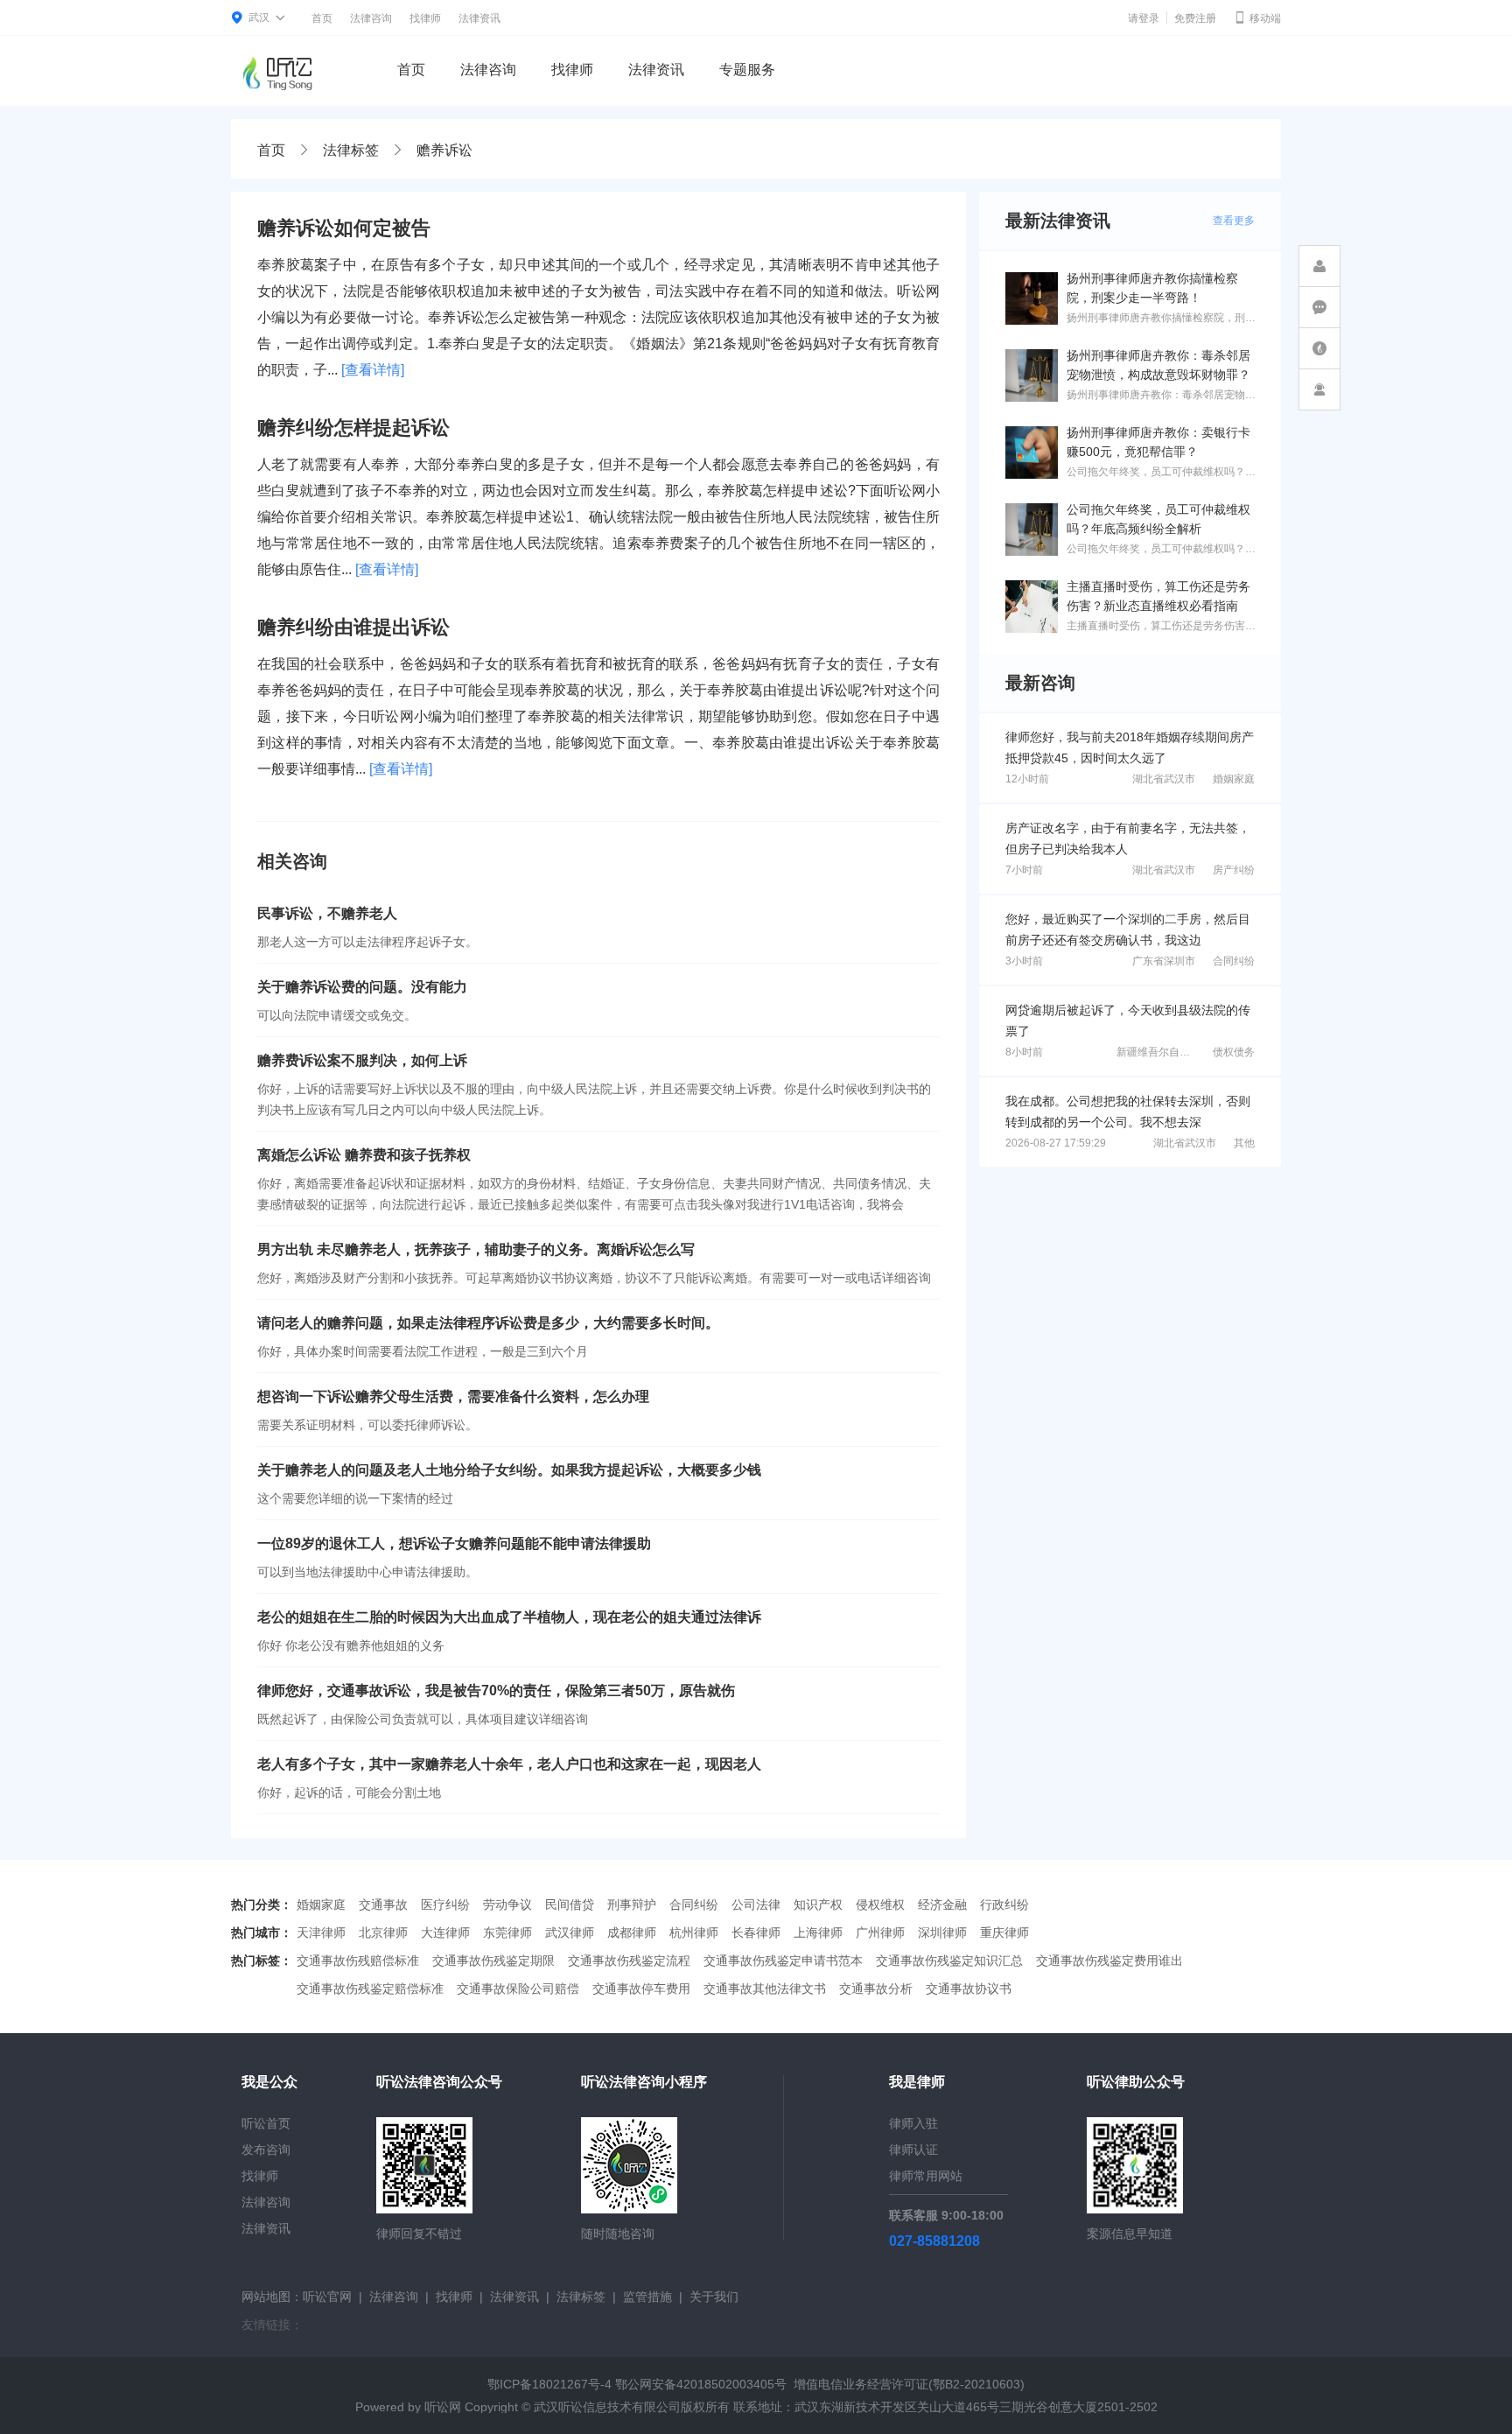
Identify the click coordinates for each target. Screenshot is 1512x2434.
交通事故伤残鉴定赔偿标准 (370, 1989)
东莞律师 (507, 1932)
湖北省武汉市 (1164, 779)
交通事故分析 (876, 1989)
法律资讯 (479, 18)
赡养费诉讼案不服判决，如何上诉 (362, 1060)
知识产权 (818, 1904)
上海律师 (818, 1932)
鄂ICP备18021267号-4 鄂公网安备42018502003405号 (637, 2384)
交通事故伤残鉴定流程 (629, 1961)
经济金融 (942, 1904)
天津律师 (321, 1932)
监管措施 (647, 2297)
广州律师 (880, 1932)
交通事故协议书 (969, 1989)
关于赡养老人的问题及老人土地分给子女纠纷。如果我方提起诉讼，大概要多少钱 (509, 1470)
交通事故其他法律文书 (765, 1989)
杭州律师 (694, 1932)
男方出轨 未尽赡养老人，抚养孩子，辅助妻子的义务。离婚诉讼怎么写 (476, 1249)
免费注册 (1195, 18)
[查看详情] (373, 370)
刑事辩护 (632, 1904)
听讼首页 (266, 2123)
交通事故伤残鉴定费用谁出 (1109, 1961)
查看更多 (1234, 221)
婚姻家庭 (1234, 779)
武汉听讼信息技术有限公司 (607, 2407)
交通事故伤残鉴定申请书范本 (783, 1961)
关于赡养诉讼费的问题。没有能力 (362, 987)
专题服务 (747, 70)
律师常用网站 (926, 2176)
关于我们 (714, 2297)
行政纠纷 (1004, 1904)
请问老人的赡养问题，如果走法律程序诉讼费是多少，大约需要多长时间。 (488, 1323)
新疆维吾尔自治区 (1158, 1052)
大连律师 (445, 1932)
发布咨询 (266, 2150)
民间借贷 (570, 1904)
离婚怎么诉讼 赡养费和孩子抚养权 (364, 1155)
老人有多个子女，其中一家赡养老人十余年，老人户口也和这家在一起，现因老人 (509, 1764)
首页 (322, 18)
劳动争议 (507, 1904)
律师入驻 (913, 2123)
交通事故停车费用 (641, 1989)
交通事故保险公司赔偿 (518, 1989)
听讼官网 (327, 2297)
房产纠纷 (1234, 870)
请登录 (1144, 18)
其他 (1244, 1143)
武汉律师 (570, 1932)
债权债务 (1234, 1052)
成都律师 (632, 1932)
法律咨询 (371, 18)
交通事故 (383, 1904)
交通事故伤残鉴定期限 (493, 1961)
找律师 (425, 18)
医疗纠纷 (445, 1904)
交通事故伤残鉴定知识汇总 (949, 1961)
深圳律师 (942, 1932)
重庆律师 (1004, 1932)
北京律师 (383, 1932)
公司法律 (756, 1904)
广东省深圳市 (1164, 961)
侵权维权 (880, 1904)
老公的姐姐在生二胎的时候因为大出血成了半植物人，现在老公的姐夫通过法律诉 (509, 1617)
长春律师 (756, 1932)
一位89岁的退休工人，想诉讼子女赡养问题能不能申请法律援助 (454, 1543)
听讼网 (443, 2407)
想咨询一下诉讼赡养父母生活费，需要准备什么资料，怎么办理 (453, 1396)
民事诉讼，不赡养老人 (327, 913)
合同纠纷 (1234, 961)
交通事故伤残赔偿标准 (358, 1961)
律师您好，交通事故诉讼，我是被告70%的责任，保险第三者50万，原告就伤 (496, 1690)
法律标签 (351, 150)
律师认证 (913, 2150)
